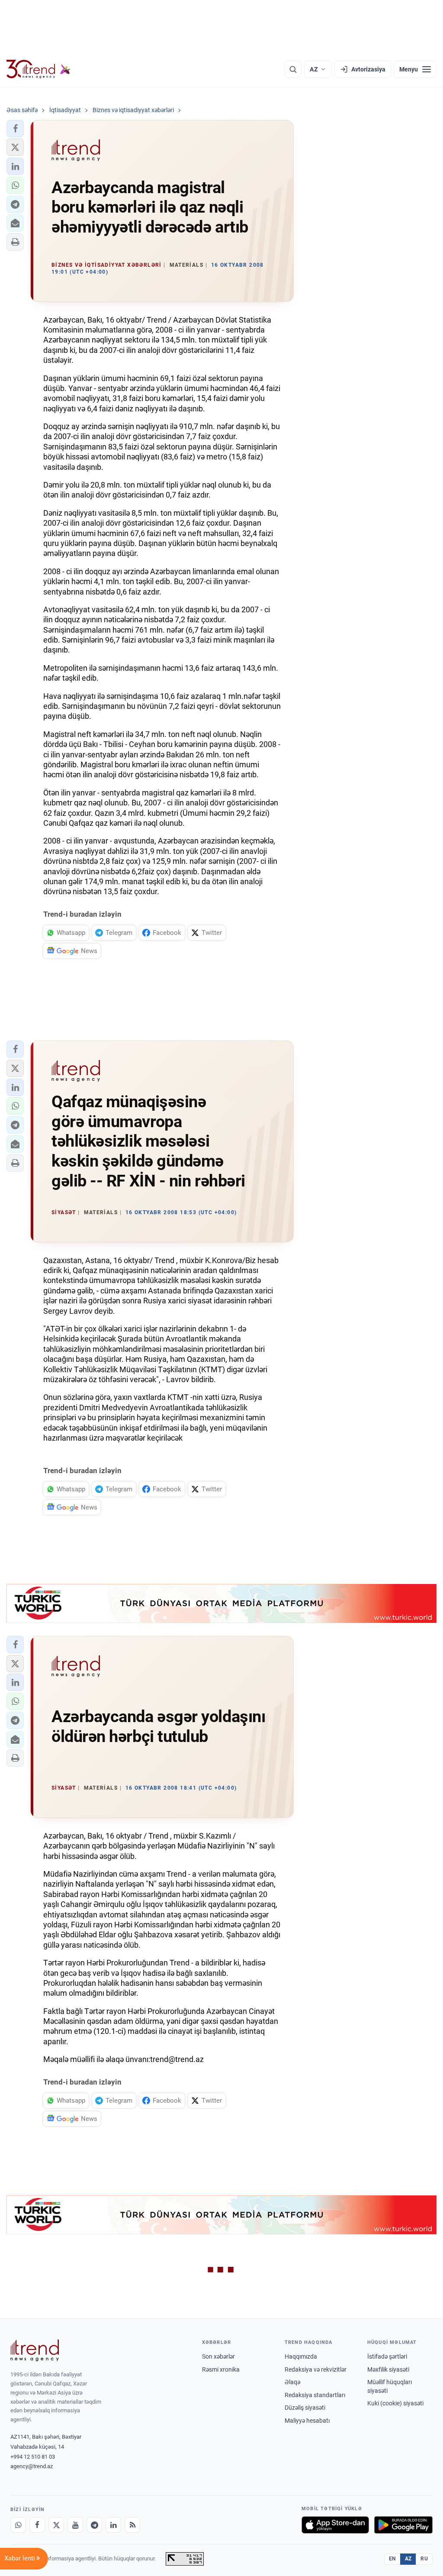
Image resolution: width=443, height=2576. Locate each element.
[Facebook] (37, 2525)
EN (392, 2559)
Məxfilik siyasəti (388, 2369)
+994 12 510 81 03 (33, 2457)
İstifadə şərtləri (387, 2356)
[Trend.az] (39, 69)
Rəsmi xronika (221, 2369)
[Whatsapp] (18, 2525)
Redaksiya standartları (315, 2395)
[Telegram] (94, 2525)
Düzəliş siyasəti (305, 2408)
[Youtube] (75, 2525)
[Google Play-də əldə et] (403, 2525)
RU (424, 2559)
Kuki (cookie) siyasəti (395, 2403)
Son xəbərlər (218, 2356)
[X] (56, 2525)
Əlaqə (292, 2382)
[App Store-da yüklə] (335, 2525)
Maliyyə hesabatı (307, 2421)
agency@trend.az (32, 2466)
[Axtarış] (293, 69)
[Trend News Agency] (35, 2350)
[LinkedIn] (113, 2525)
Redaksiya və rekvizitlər (316, 2369)
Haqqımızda (301, 2356)
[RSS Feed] (132, 2525)
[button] (15, 129)
